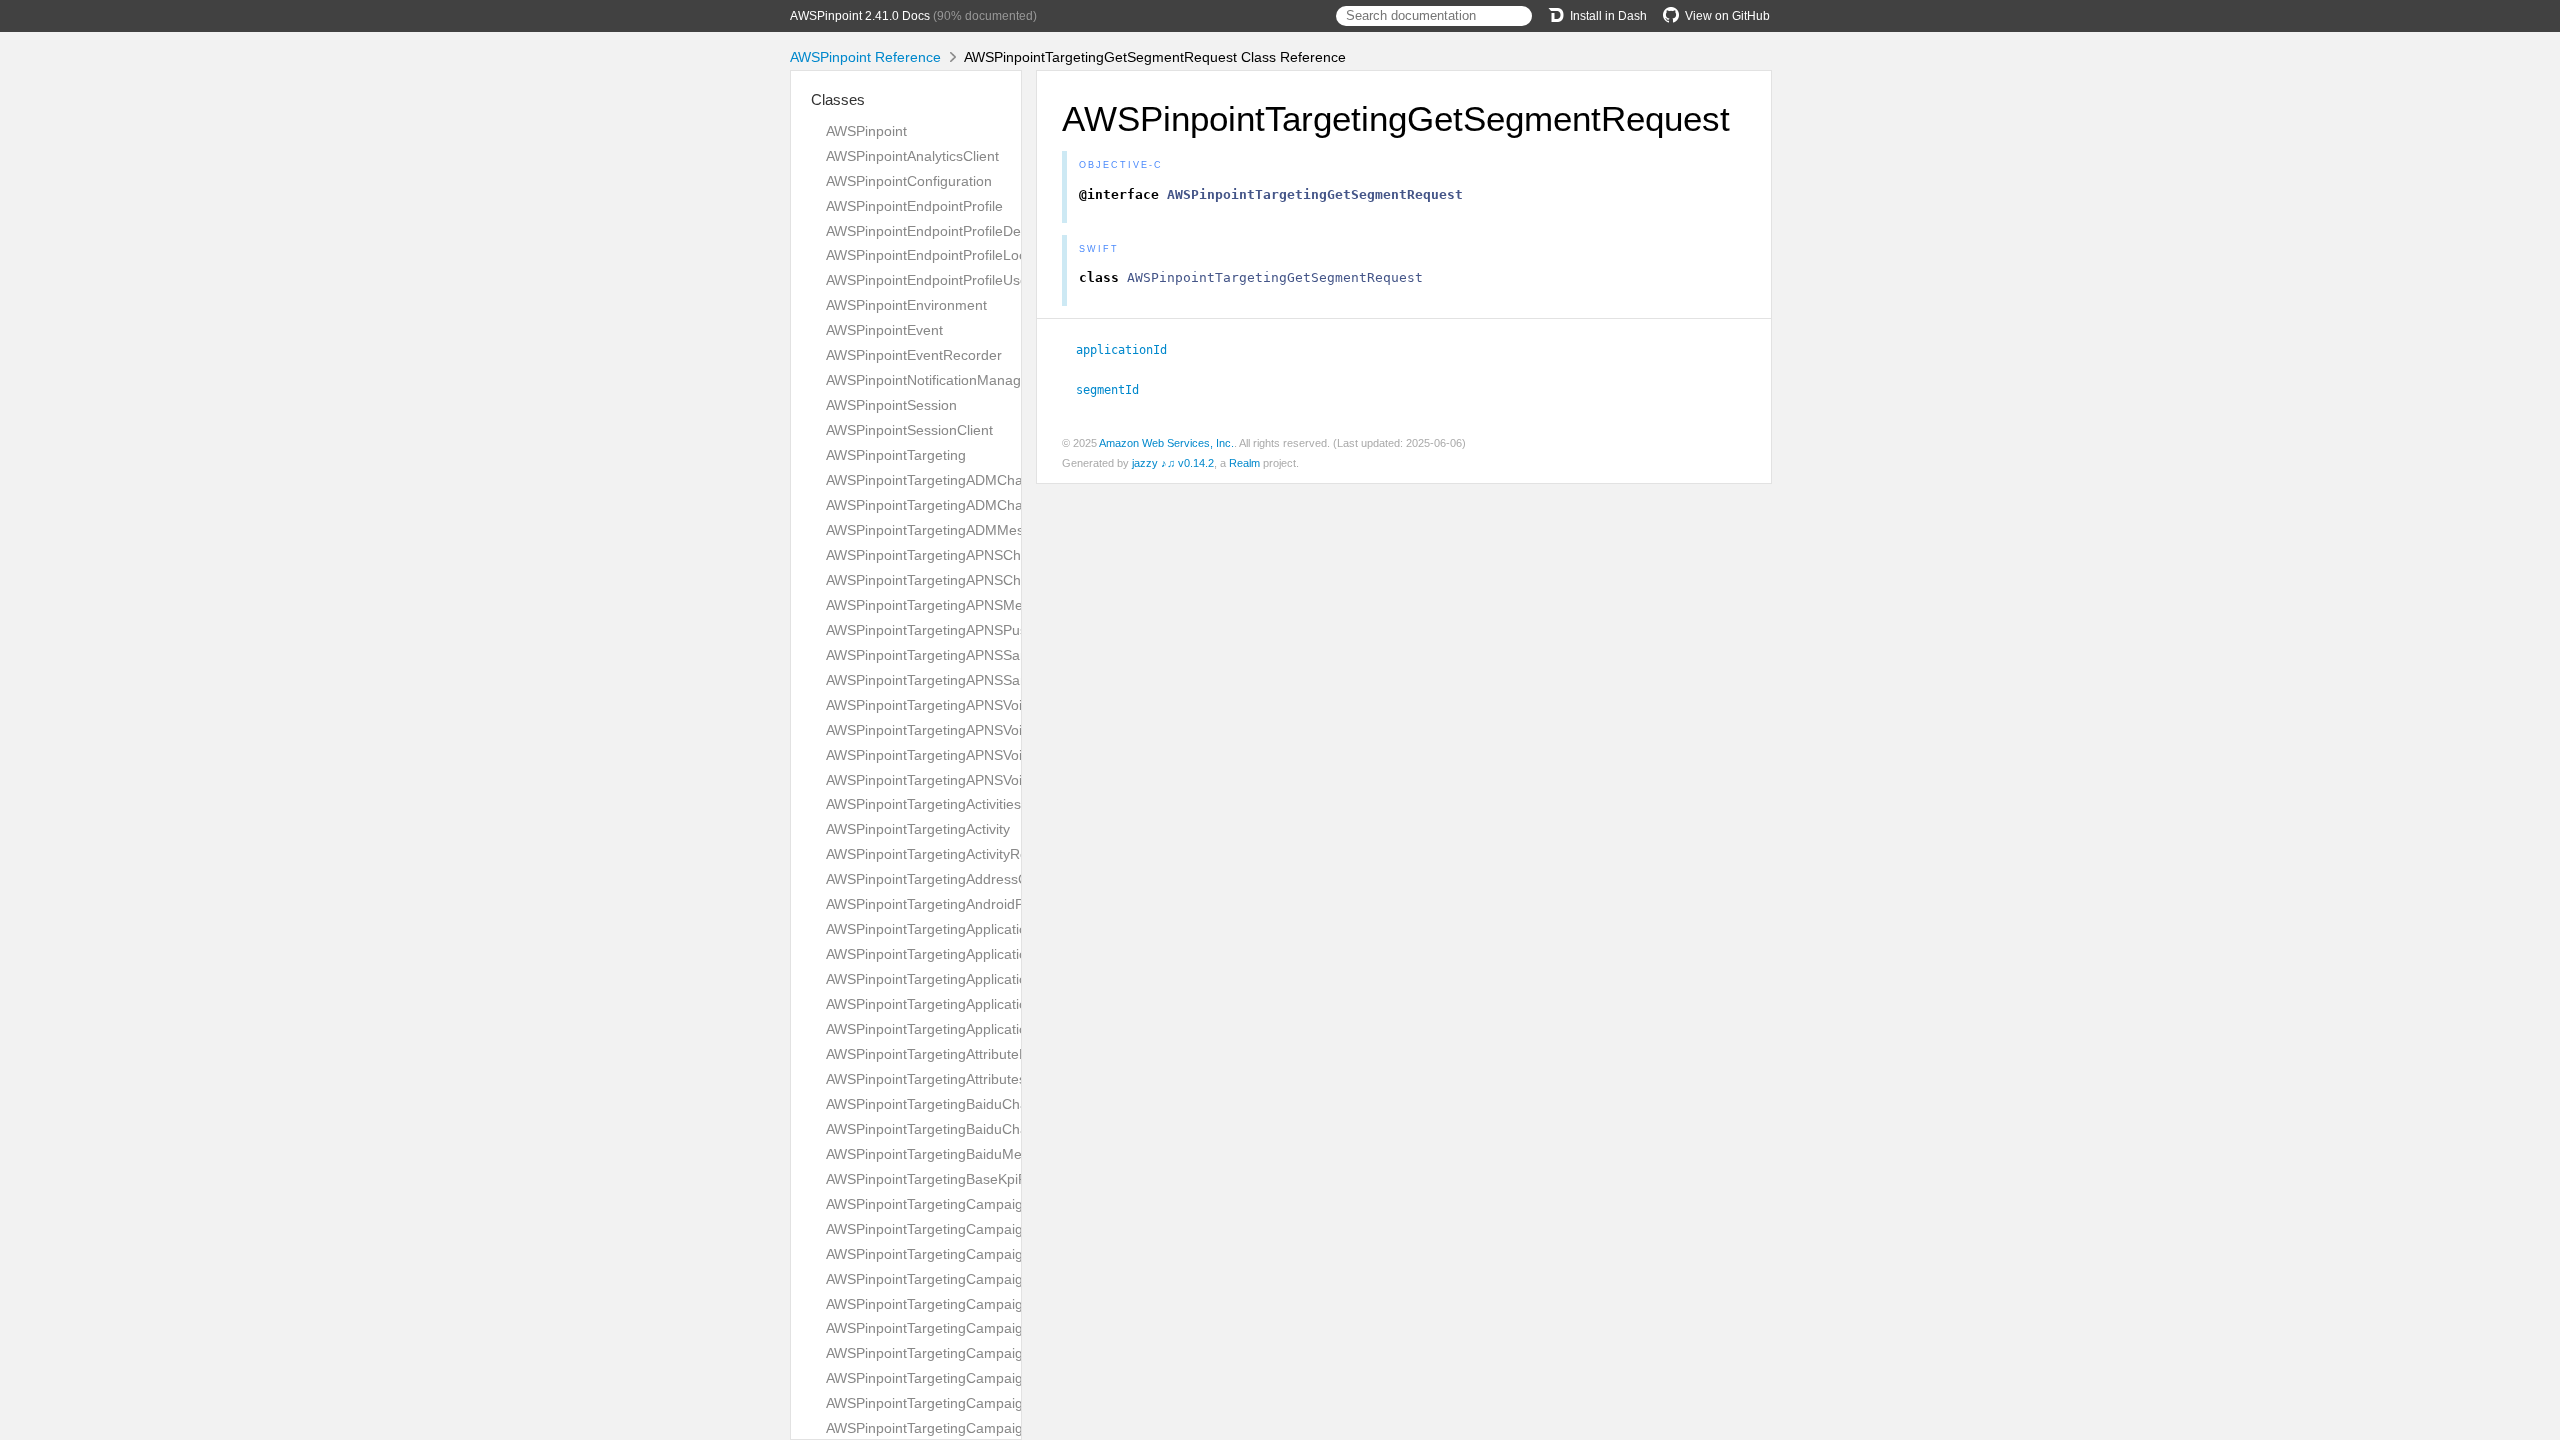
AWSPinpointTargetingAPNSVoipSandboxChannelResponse (1014, 780)
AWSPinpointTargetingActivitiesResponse (955, 804)
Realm (1244, 463)
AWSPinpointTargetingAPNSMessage (943, 605)
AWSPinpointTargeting (896, 455)
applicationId (1130, 350)
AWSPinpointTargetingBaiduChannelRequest (967, 1104)
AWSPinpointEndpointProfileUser (929, 280)
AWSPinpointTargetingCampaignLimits (947, 1353)
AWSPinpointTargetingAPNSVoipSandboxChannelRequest (1009, 755)
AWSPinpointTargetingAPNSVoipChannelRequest (981, 705)
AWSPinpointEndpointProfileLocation (941, 255)
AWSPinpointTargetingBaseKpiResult (942, 1179)
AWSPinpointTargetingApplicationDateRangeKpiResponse (1008, 929)
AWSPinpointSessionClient (909, 430)
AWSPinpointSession (891, 405)
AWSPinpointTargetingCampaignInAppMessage (976, 1328)
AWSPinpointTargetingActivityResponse (950, 854)
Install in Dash (1608, 16)
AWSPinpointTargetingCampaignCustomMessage (982, 1204)
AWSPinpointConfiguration (909, 181)
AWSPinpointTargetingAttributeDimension (956, 1054)
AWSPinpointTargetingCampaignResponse (960, 1378)
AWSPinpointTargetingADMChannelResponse (970, 505)
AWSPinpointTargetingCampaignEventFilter (962, 1279)
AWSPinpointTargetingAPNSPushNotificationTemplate (994, 630)
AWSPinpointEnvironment (906, 305)
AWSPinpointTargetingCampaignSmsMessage (971, 1403)
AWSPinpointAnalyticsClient (912, 156)
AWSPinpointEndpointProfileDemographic (957, 231)
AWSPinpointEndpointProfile (914, 206)
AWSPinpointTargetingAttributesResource (956, 1079)
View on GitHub (1727, 16)
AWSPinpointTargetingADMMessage (940, 530)
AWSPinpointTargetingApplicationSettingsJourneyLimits (1000, 979)
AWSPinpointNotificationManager (930, 380)
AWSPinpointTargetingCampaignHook (945, 1304)
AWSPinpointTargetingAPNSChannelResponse (973, 580)
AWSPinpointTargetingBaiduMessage (943, 1154)
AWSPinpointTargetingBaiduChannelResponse (972, 1129)
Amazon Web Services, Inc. (1166, 443)
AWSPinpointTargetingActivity (918, 829)
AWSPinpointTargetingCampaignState (945, 1428)
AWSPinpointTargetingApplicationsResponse (966, 1029)
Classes (838, 99)
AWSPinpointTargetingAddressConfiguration (964, 879)
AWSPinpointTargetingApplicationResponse (962, 954)
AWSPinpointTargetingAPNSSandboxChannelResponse (1001, 680)
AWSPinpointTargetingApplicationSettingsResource (986, 1004)
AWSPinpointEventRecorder (914, 355)
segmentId (1116, 390)
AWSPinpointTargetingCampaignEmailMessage (975, 1254)
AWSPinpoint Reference (865, 57)
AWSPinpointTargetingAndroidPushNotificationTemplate (1000, 904)
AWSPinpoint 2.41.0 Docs (860, 16)
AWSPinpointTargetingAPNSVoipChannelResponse (986, 730)
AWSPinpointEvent (884, 330)
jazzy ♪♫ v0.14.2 (1173, 463)
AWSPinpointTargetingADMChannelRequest (964, 480)
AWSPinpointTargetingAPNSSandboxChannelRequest (995, 655)
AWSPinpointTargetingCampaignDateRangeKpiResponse (1006, 1229)
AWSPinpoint (866, 131)
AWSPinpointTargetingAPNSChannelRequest (967, 555)
